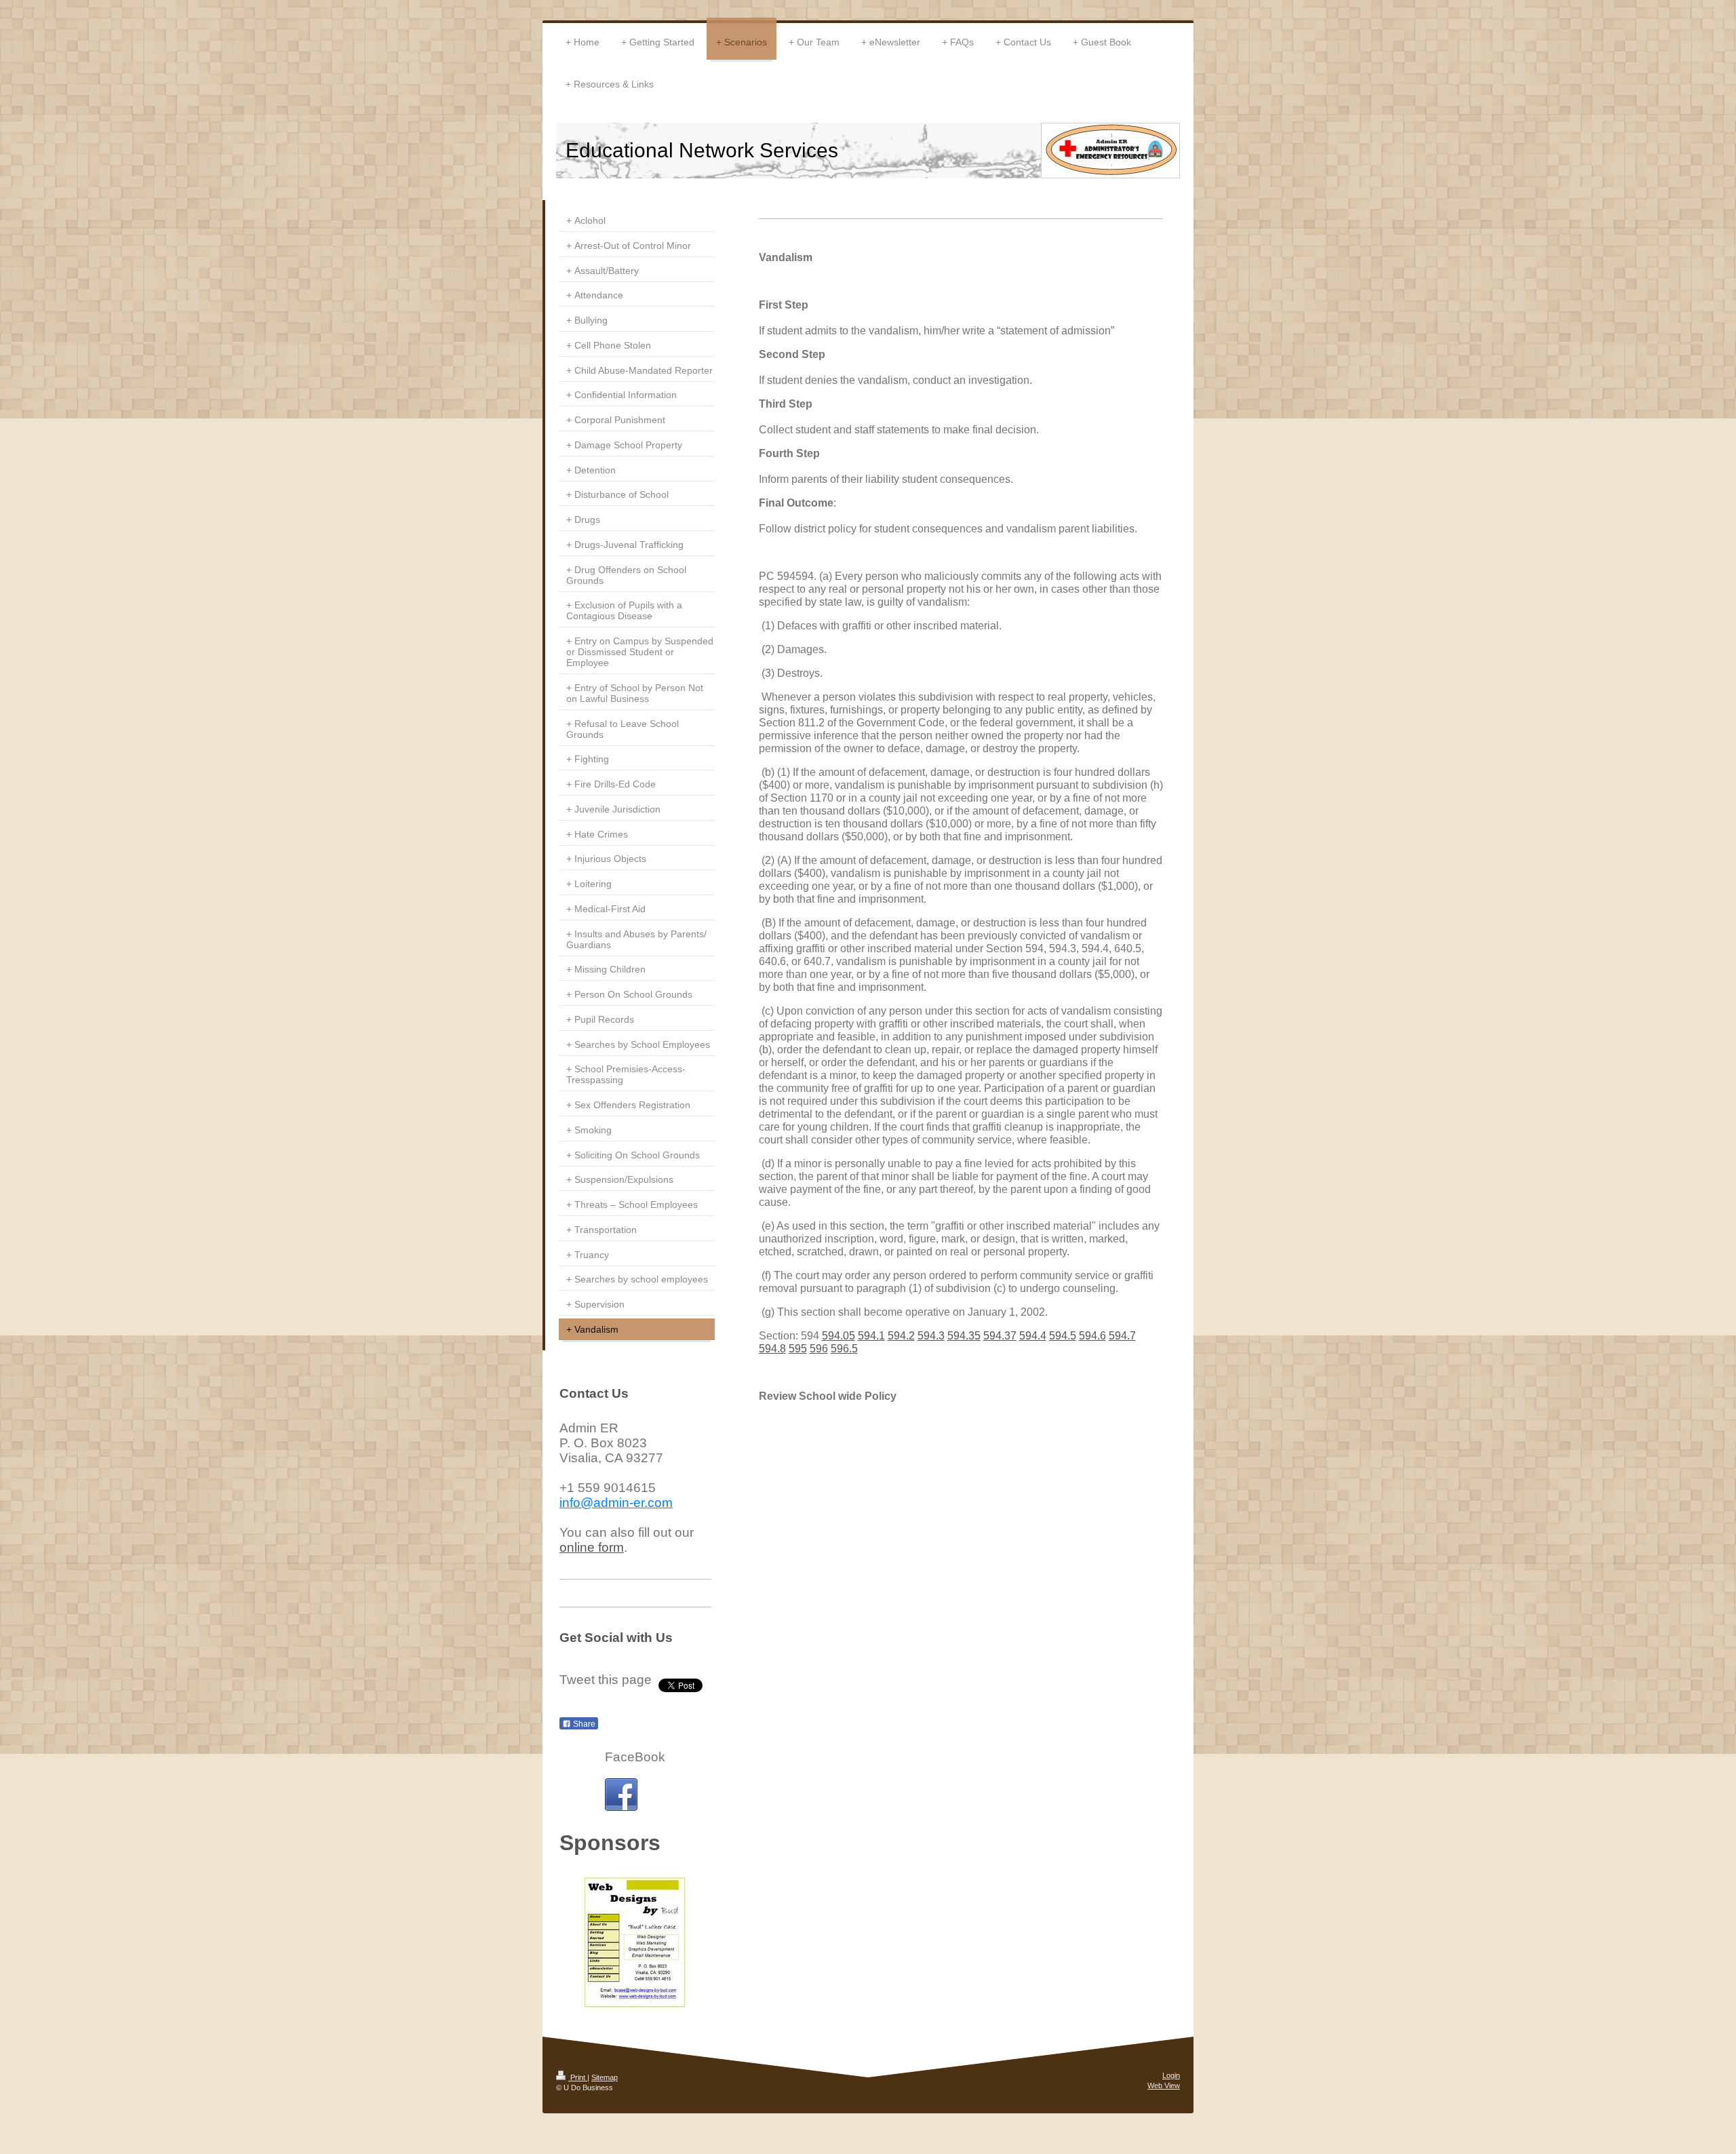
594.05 (839, 1336)
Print (578, 2077)
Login (1171, 2075)
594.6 (1092, 1336)
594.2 (901, 1336)
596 (819, 1349)
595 (798, 1349)
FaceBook (635, 1757)
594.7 (1122, 1336)
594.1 (871, 1336)
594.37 (1000, 1336)
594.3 (931, 1336)
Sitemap (605, 2077)
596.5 (844, 1349)
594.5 (1063, 1336)
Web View (1164, 2086)
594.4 (1033, 1336)
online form (592, 1547)
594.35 (964, 1336)
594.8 (772, 1349)
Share (583, 1724)
